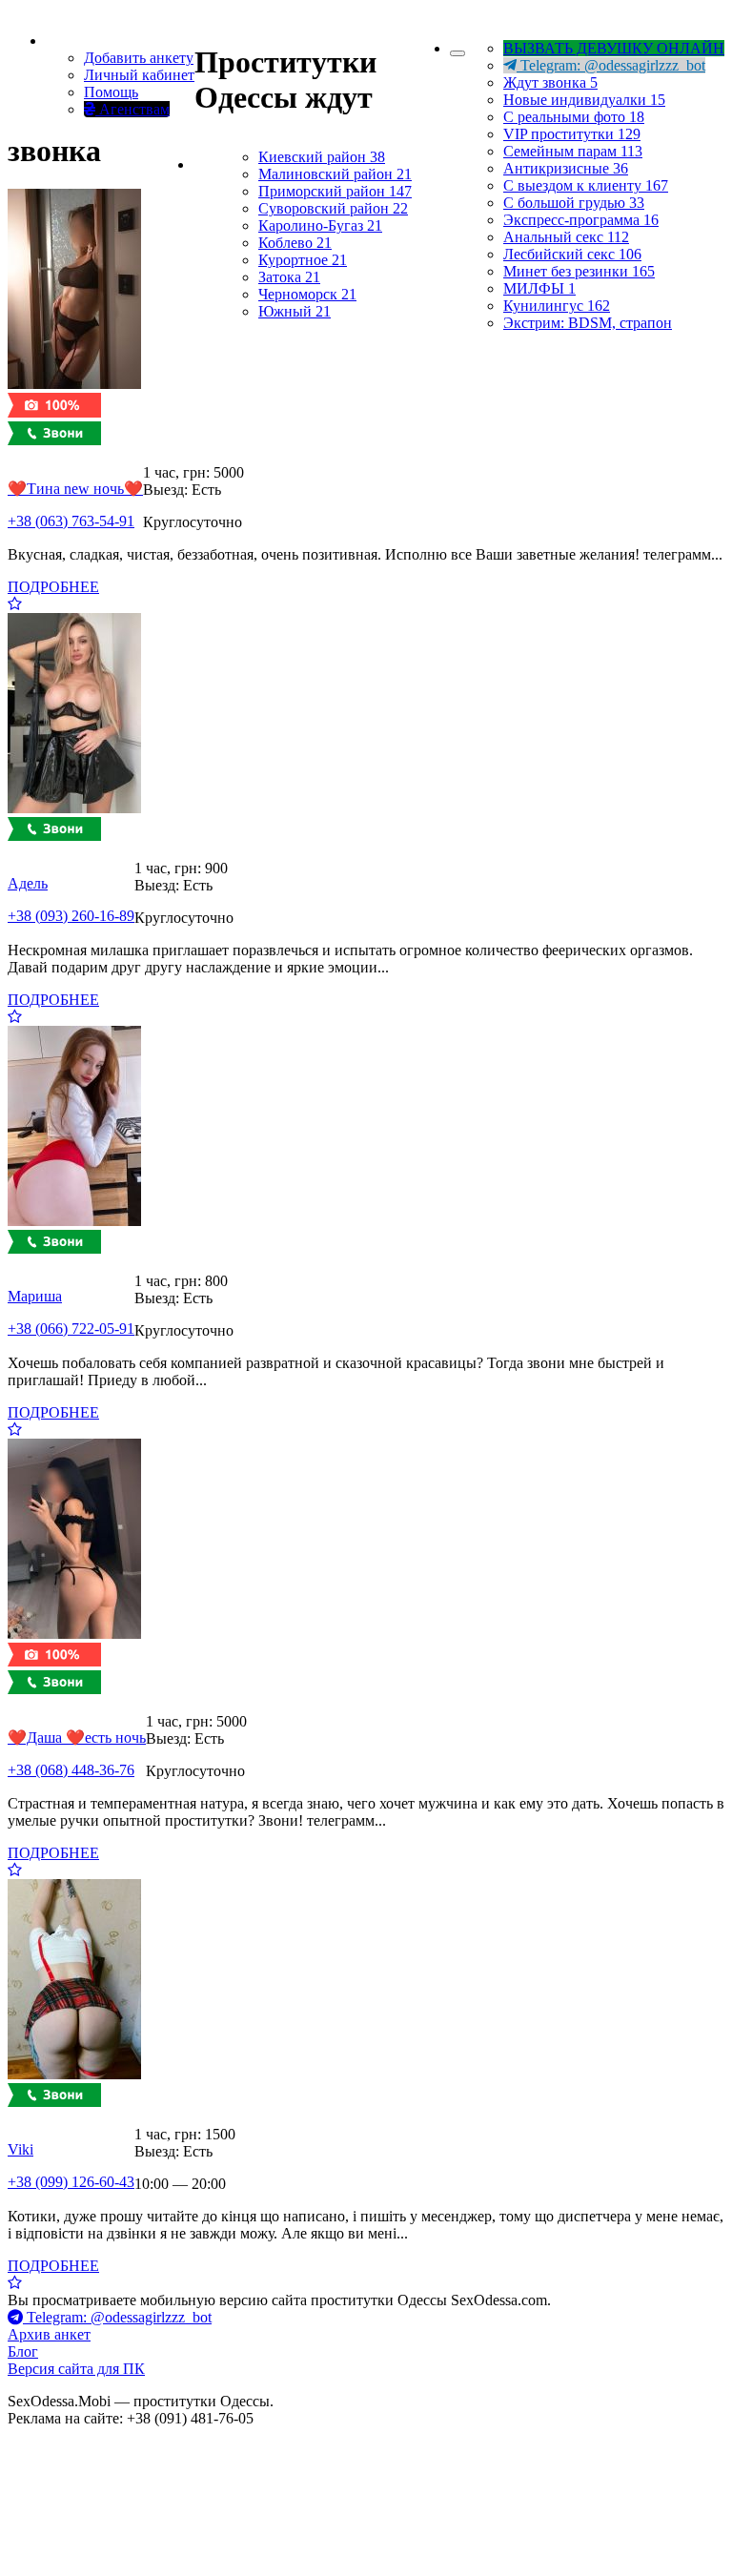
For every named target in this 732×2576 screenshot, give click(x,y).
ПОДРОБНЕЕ (53, 587)
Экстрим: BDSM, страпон (588, 323)
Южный (295, 311)
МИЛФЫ (539, 288)
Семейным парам (573, 151)
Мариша (35, 1296)
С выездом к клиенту (586, 185)
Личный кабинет (139, 75)
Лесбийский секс (572, 254)
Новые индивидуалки (584, 100)
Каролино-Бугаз (320, 225)
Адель (28, 883)
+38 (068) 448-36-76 (71, 1770)
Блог (23, 2351)
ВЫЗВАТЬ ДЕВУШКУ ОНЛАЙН (614, 48)
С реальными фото (574, 117)
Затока (289, 277)
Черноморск (307, 294)
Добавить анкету (139, 58)
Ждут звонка (550, 82)
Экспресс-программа (581, 220)
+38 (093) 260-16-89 (71, 916)
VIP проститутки (572, 134)
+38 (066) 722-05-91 (71, 1329)
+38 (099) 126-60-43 (71, 2182)
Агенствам (132, 109)
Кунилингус (557, 306)
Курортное (303, 260)
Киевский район (322, 157)
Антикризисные (566, 168)
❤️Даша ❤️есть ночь (77, 1738)
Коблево (295, 243)
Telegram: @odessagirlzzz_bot (611, 65)
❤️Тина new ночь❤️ (75, 489)
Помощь (111, 92)
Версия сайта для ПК (76, 2369)
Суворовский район (333, 208)
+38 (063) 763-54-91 (71, 521)
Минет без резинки (579, 271)
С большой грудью (574, 203)
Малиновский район (335, 174)
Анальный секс (566, 237)
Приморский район (335, 191)
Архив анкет (49, 2334)
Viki (20, 2149)
